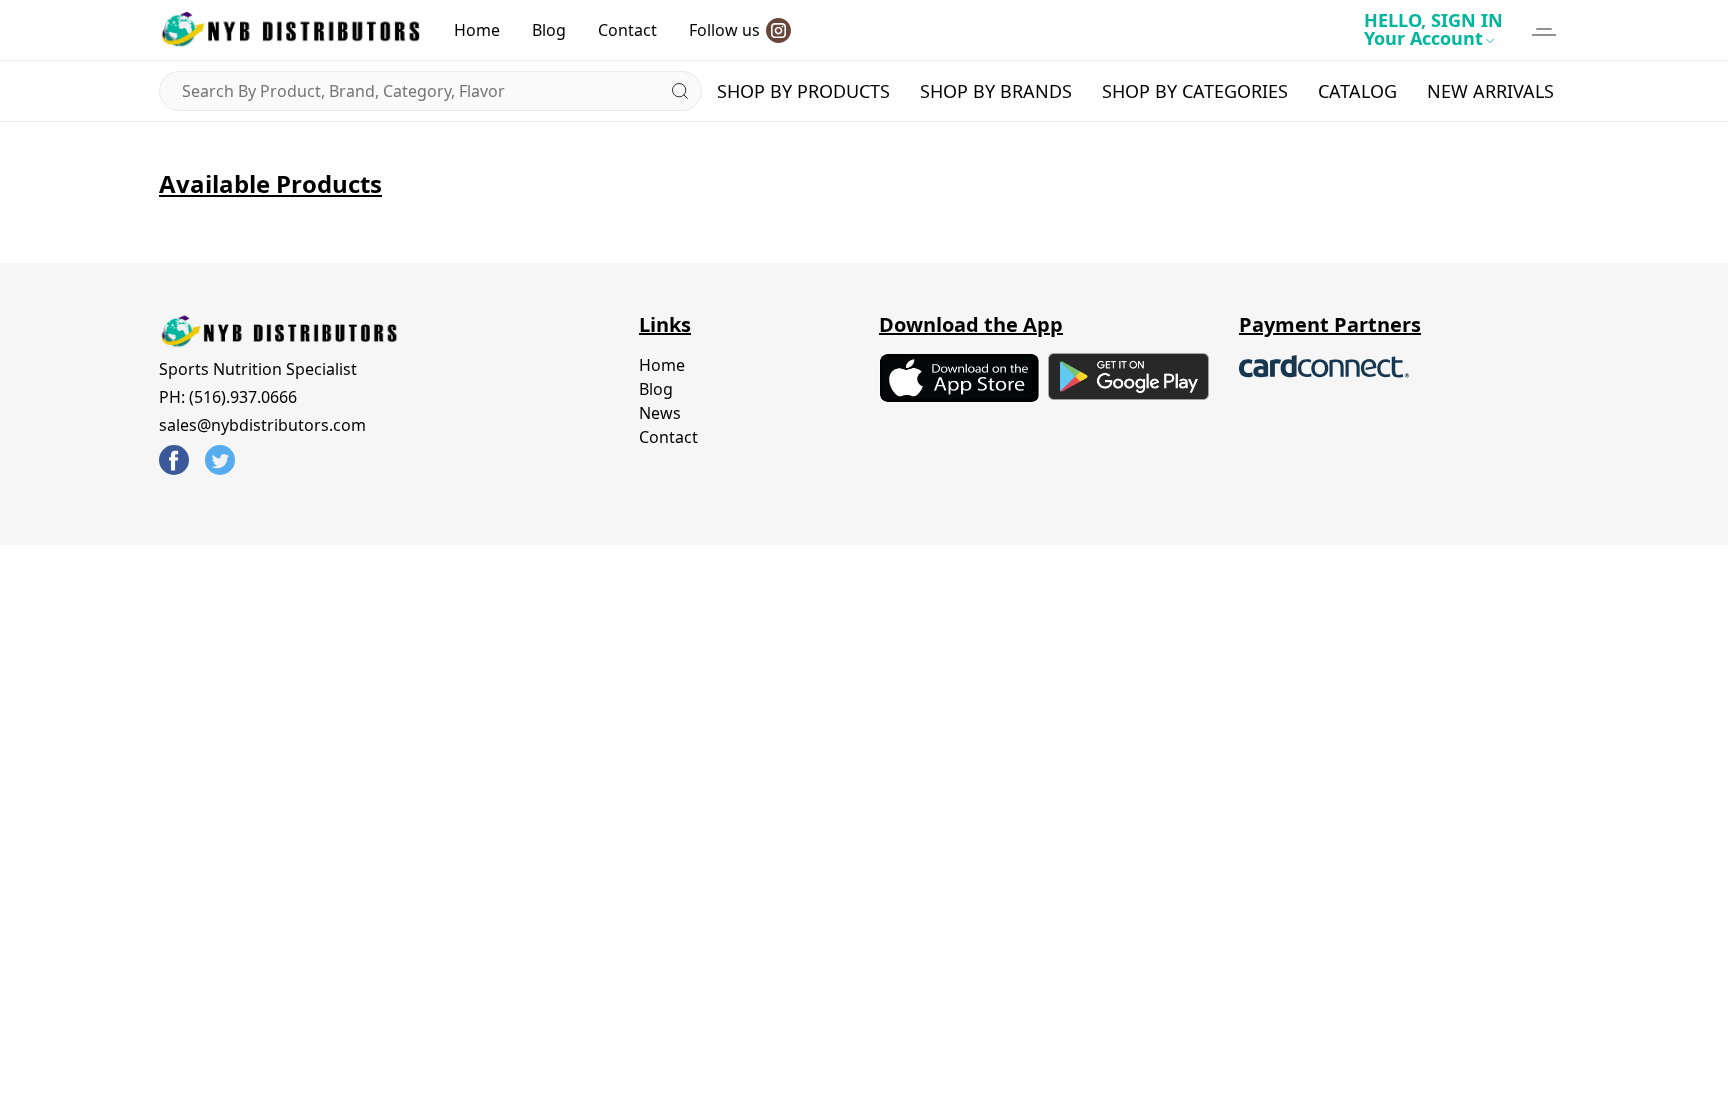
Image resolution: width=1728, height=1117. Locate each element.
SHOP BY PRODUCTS (803, 91)
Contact (627, 30)
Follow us (724, 30)
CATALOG (1357, 91)
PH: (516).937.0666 (228, 397)
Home (477, 30)
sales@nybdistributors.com (262, 425)
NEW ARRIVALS (1490, 91)
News (660, 413)
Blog (549, 30)
